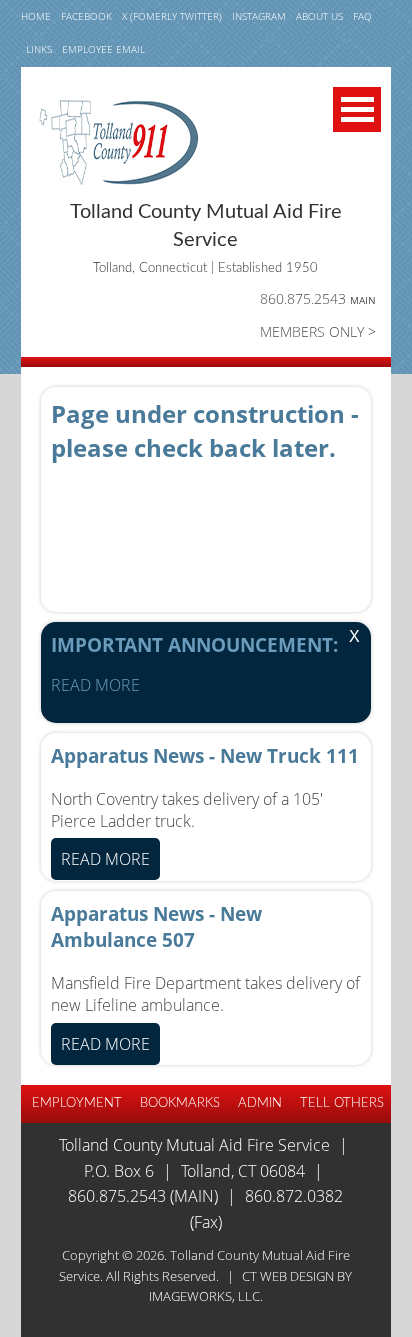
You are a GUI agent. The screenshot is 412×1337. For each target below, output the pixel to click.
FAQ (362, 16)
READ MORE (95, 685)
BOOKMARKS (180, 1103)
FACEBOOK (86, 16)
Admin (260, 1103)
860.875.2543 (318, 298)
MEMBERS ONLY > (318, 331)
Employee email (103, 49)
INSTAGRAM (259, 16)
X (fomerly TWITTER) (172, 16)
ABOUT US (319, 16)
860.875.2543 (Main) (143, 1196)
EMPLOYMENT (77, 1103)
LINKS (39, 49)
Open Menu (357, 109)
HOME (36, 16)
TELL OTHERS (342, 1103)
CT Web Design (288, 1276)
